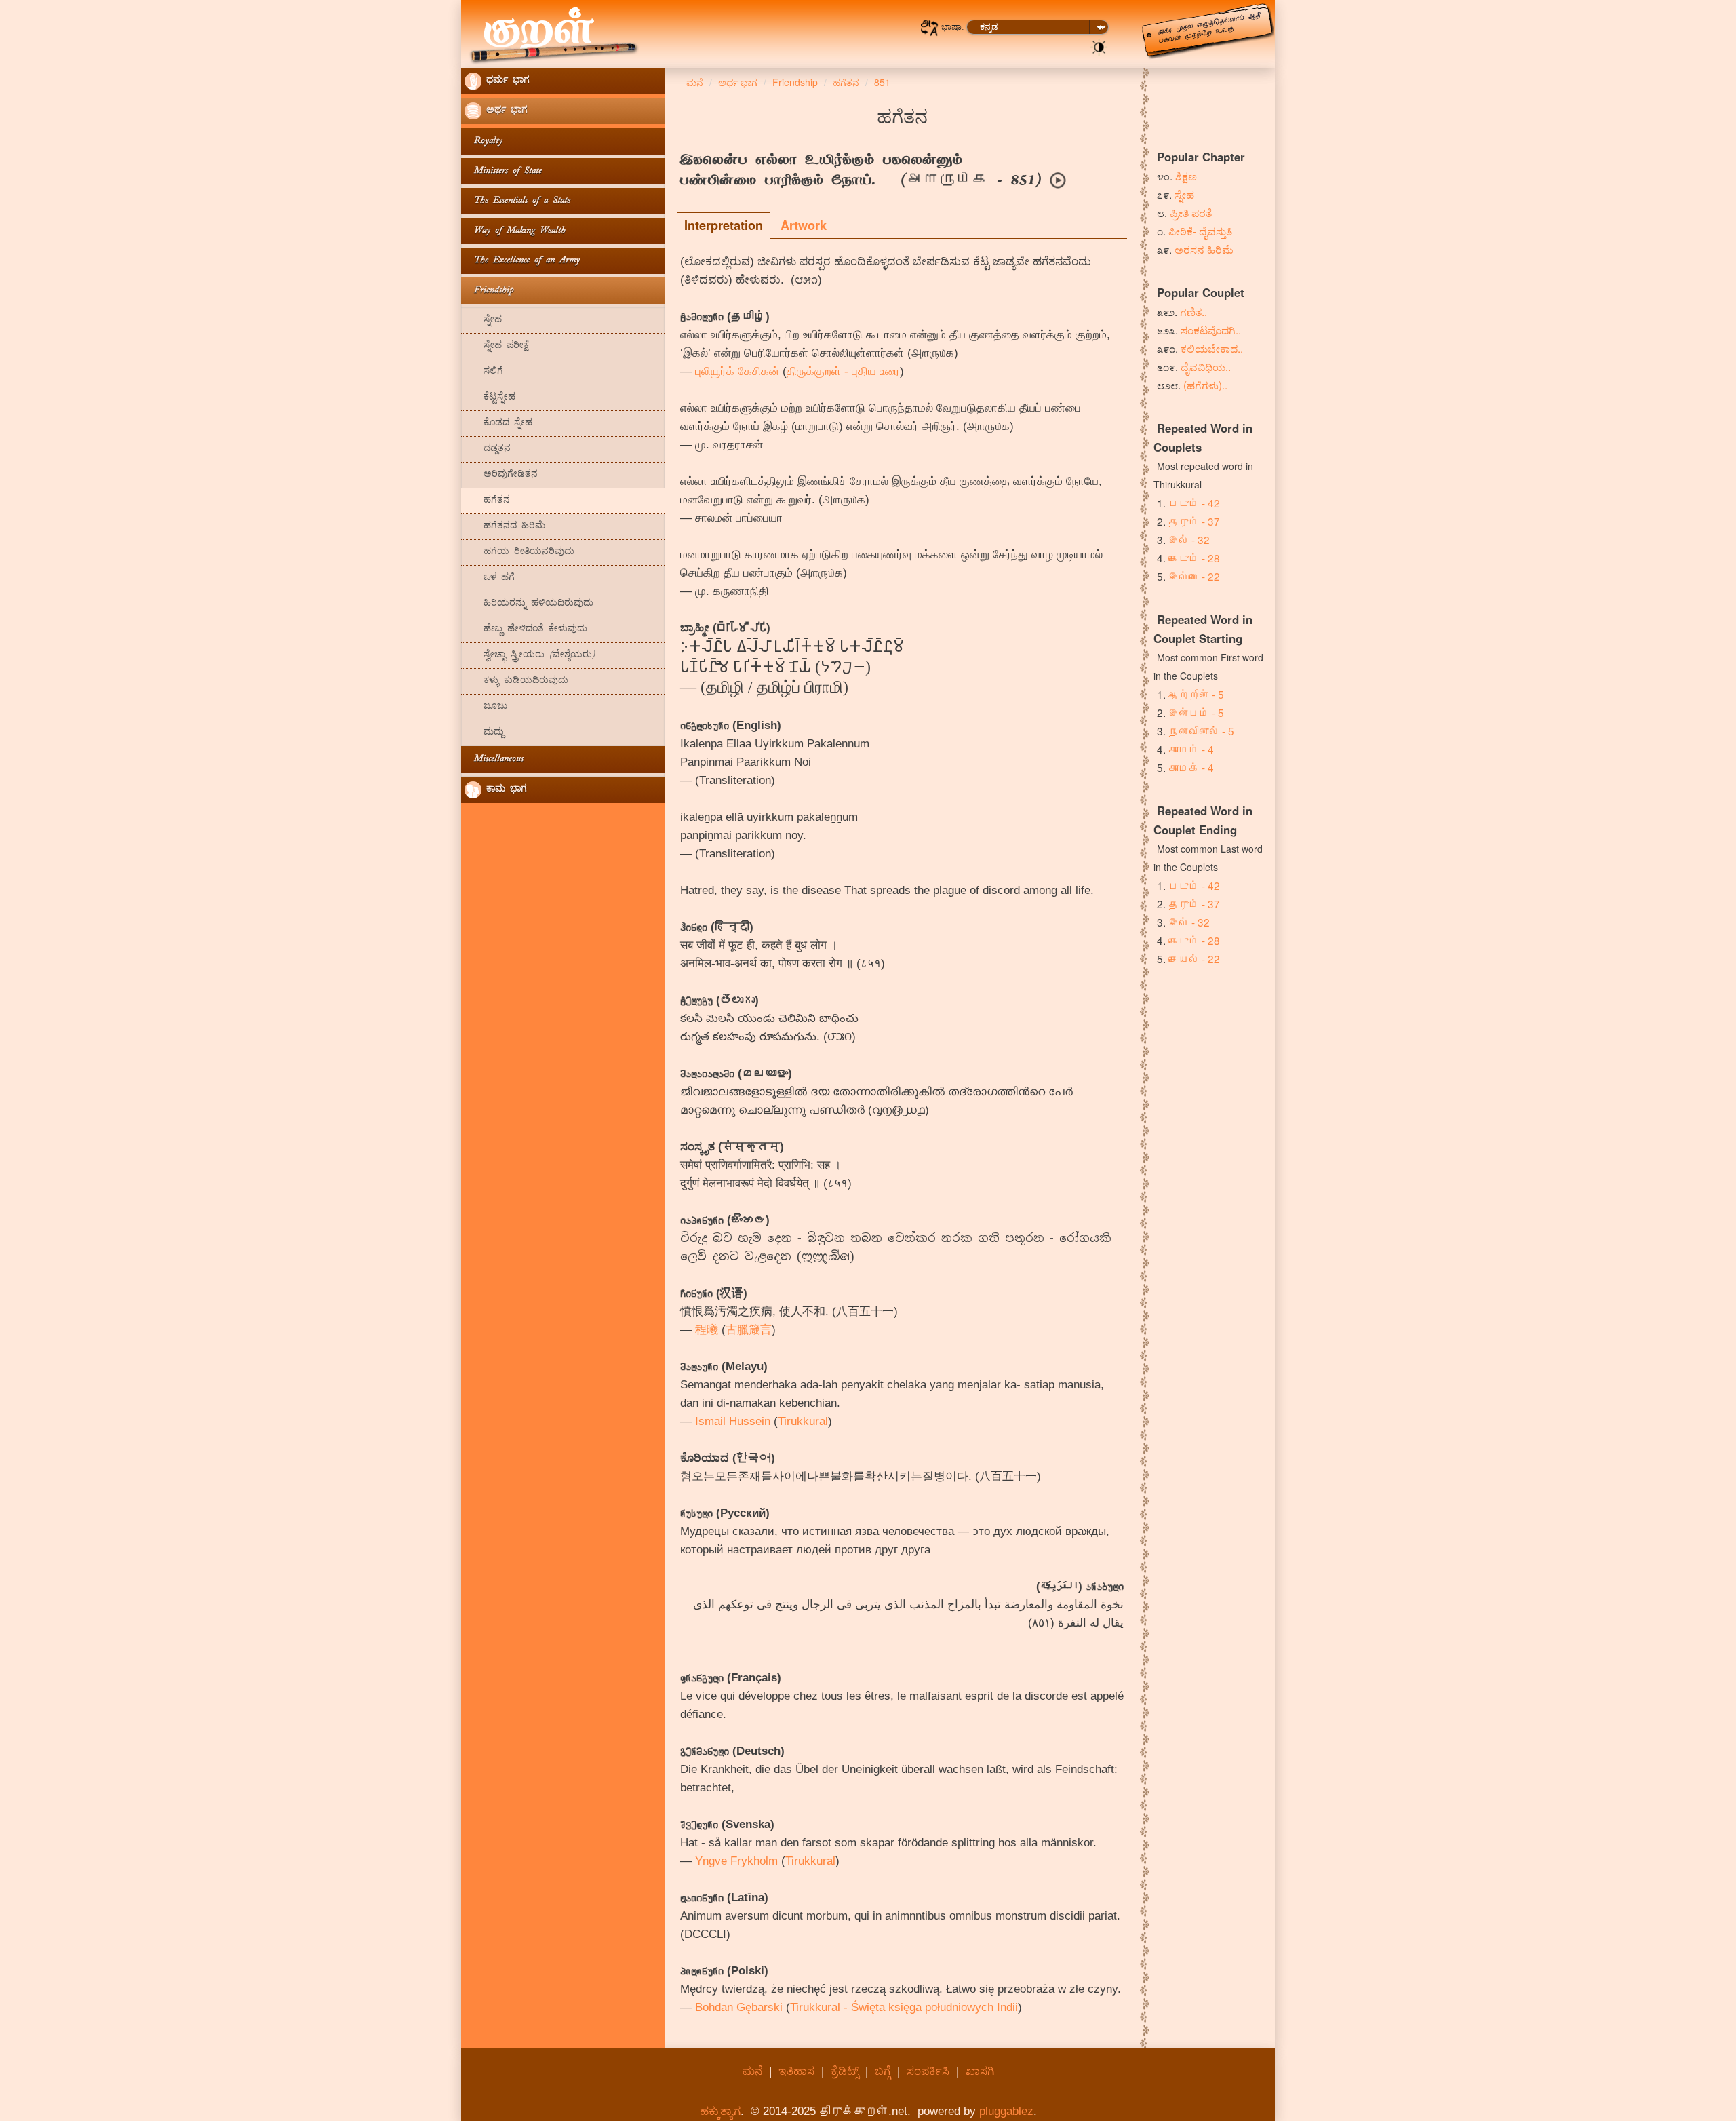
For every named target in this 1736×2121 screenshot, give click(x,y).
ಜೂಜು (486, 707)
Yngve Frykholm (736, 1861)
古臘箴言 (749, 1330)
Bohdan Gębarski (739, 2007)
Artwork (804, 225)
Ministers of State (503, 171)
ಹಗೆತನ (487, 501)
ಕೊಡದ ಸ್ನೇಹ (498, 424)
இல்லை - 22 (1194, 576)
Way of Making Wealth (515, 231)
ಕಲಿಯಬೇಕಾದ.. (1212, 348)
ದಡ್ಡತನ (488, 449)
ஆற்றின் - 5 (1196, 694)
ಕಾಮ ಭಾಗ (504, 790)
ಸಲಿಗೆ (484, 372)
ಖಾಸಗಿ (980, 2071)
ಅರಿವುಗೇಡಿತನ (501, 475)
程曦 (707, 1330)
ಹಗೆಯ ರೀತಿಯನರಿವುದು (519, 552)
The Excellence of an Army (522, 261)
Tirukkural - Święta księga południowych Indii (904, 2007)
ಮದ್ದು (484, 733)
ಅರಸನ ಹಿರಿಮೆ (1204, 249)
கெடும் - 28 (1194, 558)
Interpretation (724, 225)
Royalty (484, 141)
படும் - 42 (1194, 503)
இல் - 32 (1189, 539)
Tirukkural (803, 1421)
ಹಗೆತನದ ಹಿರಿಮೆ (505, 527)
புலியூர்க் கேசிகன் (737, 371)
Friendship (489, 291)
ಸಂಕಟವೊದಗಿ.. (1211, 330)
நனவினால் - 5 (1201, 731)
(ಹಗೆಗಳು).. (1205, 385)
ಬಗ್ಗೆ (883, 2071)
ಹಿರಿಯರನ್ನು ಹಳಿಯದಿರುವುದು (529, 604)
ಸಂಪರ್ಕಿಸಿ (928, 2071)
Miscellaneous (494, 759)
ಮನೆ (752, 2071)
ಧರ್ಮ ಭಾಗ (506, 81)
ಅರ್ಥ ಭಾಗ (505, 111)
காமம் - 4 (1191, 749)
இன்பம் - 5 (1196, 712)
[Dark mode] (1099, 46)
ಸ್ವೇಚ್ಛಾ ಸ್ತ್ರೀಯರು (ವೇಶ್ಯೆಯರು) (530, 656)
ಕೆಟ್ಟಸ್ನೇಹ (490, 398)
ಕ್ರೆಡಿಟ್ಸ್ (845, 2071)
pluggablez (1006, 2111)
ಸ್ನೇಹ (483, 320)
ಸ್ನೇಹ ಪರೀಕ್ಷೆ (497, 346)
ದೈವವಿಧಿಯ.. (1206, 366)
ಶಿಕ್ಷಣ (1186, 176)
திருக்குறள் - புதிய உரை (843, 371)
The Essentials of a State (517, 201)
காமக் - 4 (1191, 767)
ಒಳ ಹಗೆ (490, 578)
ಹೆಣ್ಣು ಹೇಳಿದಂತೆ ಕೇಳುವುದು (526, 630)
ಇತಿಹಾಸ (796, 2071)
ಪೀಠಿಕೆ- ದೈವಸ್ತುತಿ (1200, 231)
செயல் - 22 (1194, 958)
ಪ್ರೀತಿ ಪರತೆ (1191, 212)
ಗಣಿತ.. (1193, 311)
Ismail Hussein (733, 1421)
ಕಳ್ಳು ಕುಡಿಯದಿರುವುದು (516, 681)
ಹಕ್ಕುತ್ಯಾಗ (720, 2111)
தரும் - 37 (1194, 521)
